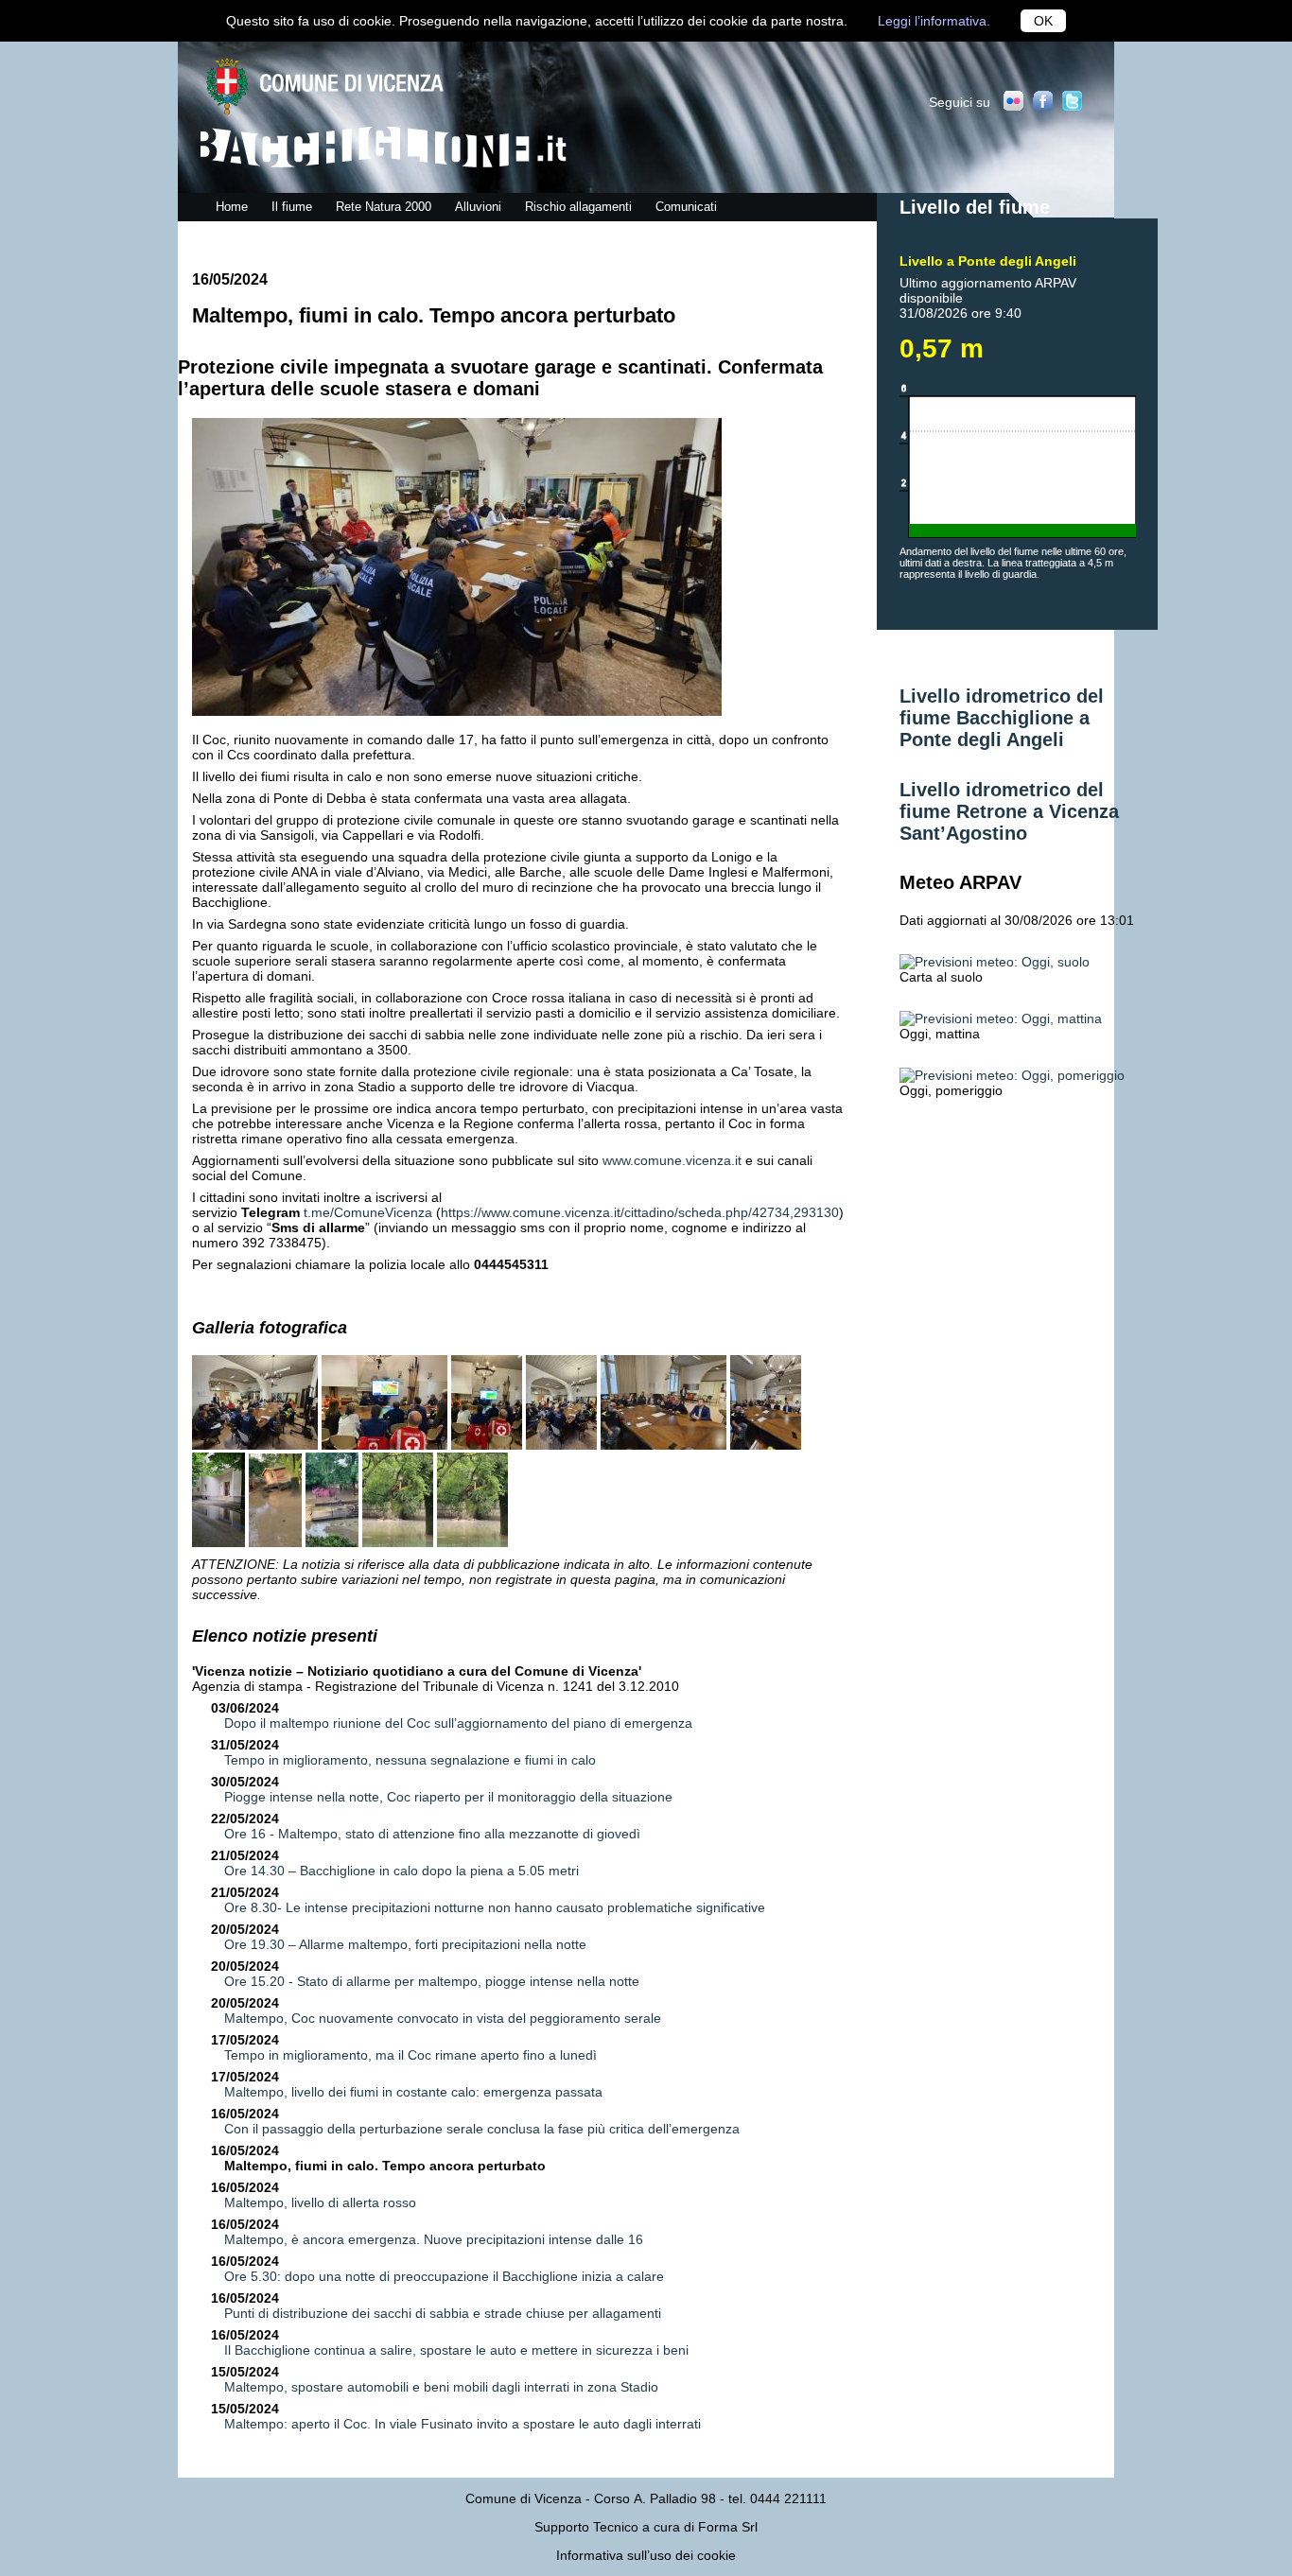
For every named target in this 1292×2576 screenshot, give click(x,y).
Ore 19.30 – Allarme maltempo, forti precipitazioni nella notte (405, 1944)
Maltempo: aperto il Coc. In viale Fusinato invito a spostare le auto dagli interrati (463, 2424)
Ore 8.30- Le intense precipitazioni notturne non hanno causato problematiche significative (495, 1907)
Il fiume (292, 207)
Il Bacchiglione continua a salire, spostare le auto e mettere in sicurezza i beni (456, 2350)
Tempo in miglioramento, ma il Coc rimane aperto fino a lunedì (410, 2055)
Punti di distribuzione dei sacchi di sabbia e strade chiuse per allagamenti (443, 2313)
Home (232, 207)
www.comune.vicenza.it (672, 1160)
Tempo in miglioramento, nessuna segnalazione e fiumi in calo (410, 1760)
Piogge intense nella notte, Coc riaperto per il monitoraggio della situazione (448, 1797)
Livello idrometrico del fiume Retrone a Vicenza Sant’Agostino (1009, 811)
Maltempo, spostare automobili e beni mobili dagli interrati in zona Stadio (441, 2387)
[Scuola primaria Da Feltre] (218, 1542)
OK (1043, 21)
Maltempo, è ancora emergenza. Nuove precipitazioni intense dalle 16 (434, 2239)
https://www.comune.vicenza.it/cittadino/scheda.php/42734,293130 (640, 1212)
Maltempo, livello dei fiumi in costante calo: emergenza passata (413, 2092)
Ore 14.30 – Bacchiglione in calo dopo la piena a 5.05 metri (402, 1871)
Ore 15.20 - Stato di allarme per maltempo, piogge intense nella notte (432, 1981)
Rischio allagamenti (578, 207)
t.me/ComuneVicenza (368, 1212)
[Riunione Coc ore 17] (255, 1445)
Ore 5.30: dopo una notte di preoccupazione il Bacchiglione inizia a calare (444, 2276)
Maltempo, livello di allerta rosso (320, 2202)
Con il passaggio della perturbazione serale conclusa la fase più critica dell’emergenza (482, 2129)
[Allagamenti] (398, 1542)
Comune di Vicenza (524, 2498)
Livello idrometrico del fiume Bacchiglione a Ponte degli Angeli (1002, 718)
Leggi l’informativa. (934, 21)
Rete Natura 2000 (384, 207)
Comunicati (686, 207)
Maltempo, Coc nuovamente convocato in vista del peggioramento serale (443, 2018)
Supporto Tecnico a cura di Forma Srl (646, 2527)
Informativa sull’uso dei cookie (646, 2555)
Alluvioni (478, 207)
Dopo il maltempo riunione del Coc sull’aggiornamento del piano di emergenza (458, 1723)
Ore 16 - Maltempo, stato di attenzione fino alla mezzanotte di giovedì (432, 1834)
